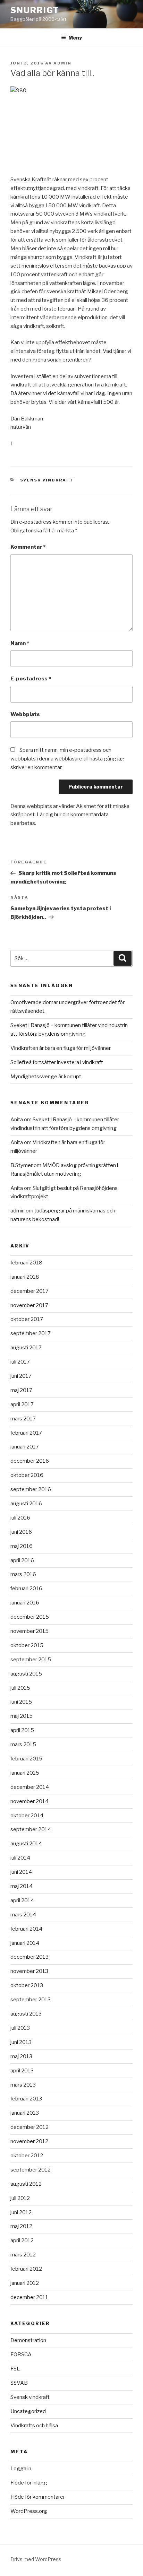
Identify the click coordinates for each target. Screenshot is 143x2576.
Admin (62, 63)
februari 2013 (26, 2099)
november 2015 (30, 1631)
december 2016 (30, 1461)
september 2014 (31, 1829)
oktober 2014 (27, 1816)
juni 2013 (21, 2042)
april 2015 (22, 1730)
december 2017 (30, 1291)
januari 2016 (25, 1603)
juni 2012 (21, 2212)
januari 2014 (25, 1943)
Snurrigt (35, 10)
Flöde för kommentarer (38, 2497)
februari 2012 (26, 2269)
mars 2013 (23, 2085)
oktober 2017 (27, 1319)
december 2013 (30, 1957)
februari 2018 (26, 1263)
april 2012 (22, 2240)
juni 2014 (21, 1872)
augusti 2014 (26, 1844)
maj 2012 (21, 2226)
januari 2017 (25, 1447)
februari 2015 (26, 1759)
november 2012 (29, 2141)
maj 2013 (21, 2056)
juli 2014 (20, 1858)
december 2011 (29, 2297)
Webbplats (25, 714)
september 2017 (31, 1333)
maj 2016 (22, 1546)
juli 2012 (20, 2198)
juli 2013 (20, 2028)
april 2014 (22, 1900)
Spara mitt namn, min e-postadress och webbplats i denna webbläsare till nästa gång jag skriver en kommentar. (68, 759)
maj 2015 (22, 1716)
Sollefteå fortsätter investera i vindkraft (57, 1062)
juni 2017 (21, 1376)
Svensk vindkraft (47, 480)
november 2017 (29, 1305)
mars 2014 (23, 1915)
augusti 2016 (26, 1504)
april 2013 (22, 2071)
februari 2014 (26, 1929)
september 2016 (31, 1489)
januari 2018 (25, 1277)
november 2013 (29, 1971)
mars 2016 (23, 1574)
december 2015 (30, 1617)
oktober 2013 (27, 1985)
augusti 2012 (26, 2184)
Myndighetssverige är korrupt (46, 1077)
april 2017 (22, 1404)
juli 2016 (20, 1518)
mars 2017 (23, 1419)
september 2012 (31, 2170)
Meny (75, 38)
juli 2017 (20, 1362)
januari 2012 (25, 2283)
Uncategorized (28, 2411)
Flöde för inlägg (29, 2483)
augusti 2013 (26, 2014)
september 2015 (31, 1660)
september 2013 (31, 2000)
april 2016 (22, 1560)
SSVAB (19, 2383)
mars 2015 (23, 1744)
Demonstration (28, 2340)
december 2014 (30, 1787)
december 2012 (30, 2127)
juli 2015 (20, 1688)
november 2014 (30, 1801)
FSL (15, 2369)
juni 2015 (21, 1702)
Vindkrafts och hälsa (34, 2426)
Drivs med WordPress (36, 2559)
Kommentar (28, 547)
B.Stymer (22, 1165)
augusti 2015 (26, 1674)
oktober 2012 (27, 2156)
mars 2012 (23, 2255)
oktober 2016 (27, 1475)
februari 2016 (26, 1589)
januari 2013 (25, 2113)
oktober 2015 (27, 1645)
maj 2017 (21, 1390)
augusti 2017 (26, 1348)
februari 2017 (26, 1433)
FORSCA (21, 2355)
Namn (20, 643)
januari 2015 (25, 1773)
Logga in (21, 2469)
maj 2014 (22, 1886)
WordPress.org (29, 2511)
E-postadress (31, 679)
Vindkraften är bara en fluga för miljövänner (61, 1048)
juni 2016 (21, 1532)
